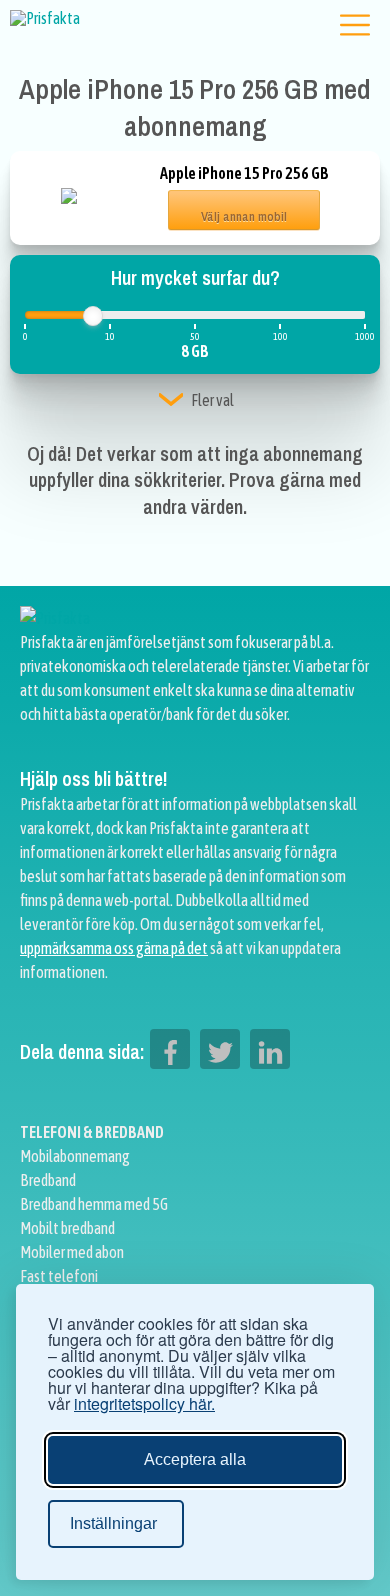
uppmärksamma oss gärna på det (114, 948)
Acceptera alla (195, 1459)
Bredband (48, 1180)
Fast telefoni (59, 1276)
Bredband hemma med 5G (94, 1204)
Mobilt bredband (67, 1228)
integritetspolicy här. (144, 1404)
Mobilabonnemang (75, 1156)
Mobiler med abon (72, 1252)
